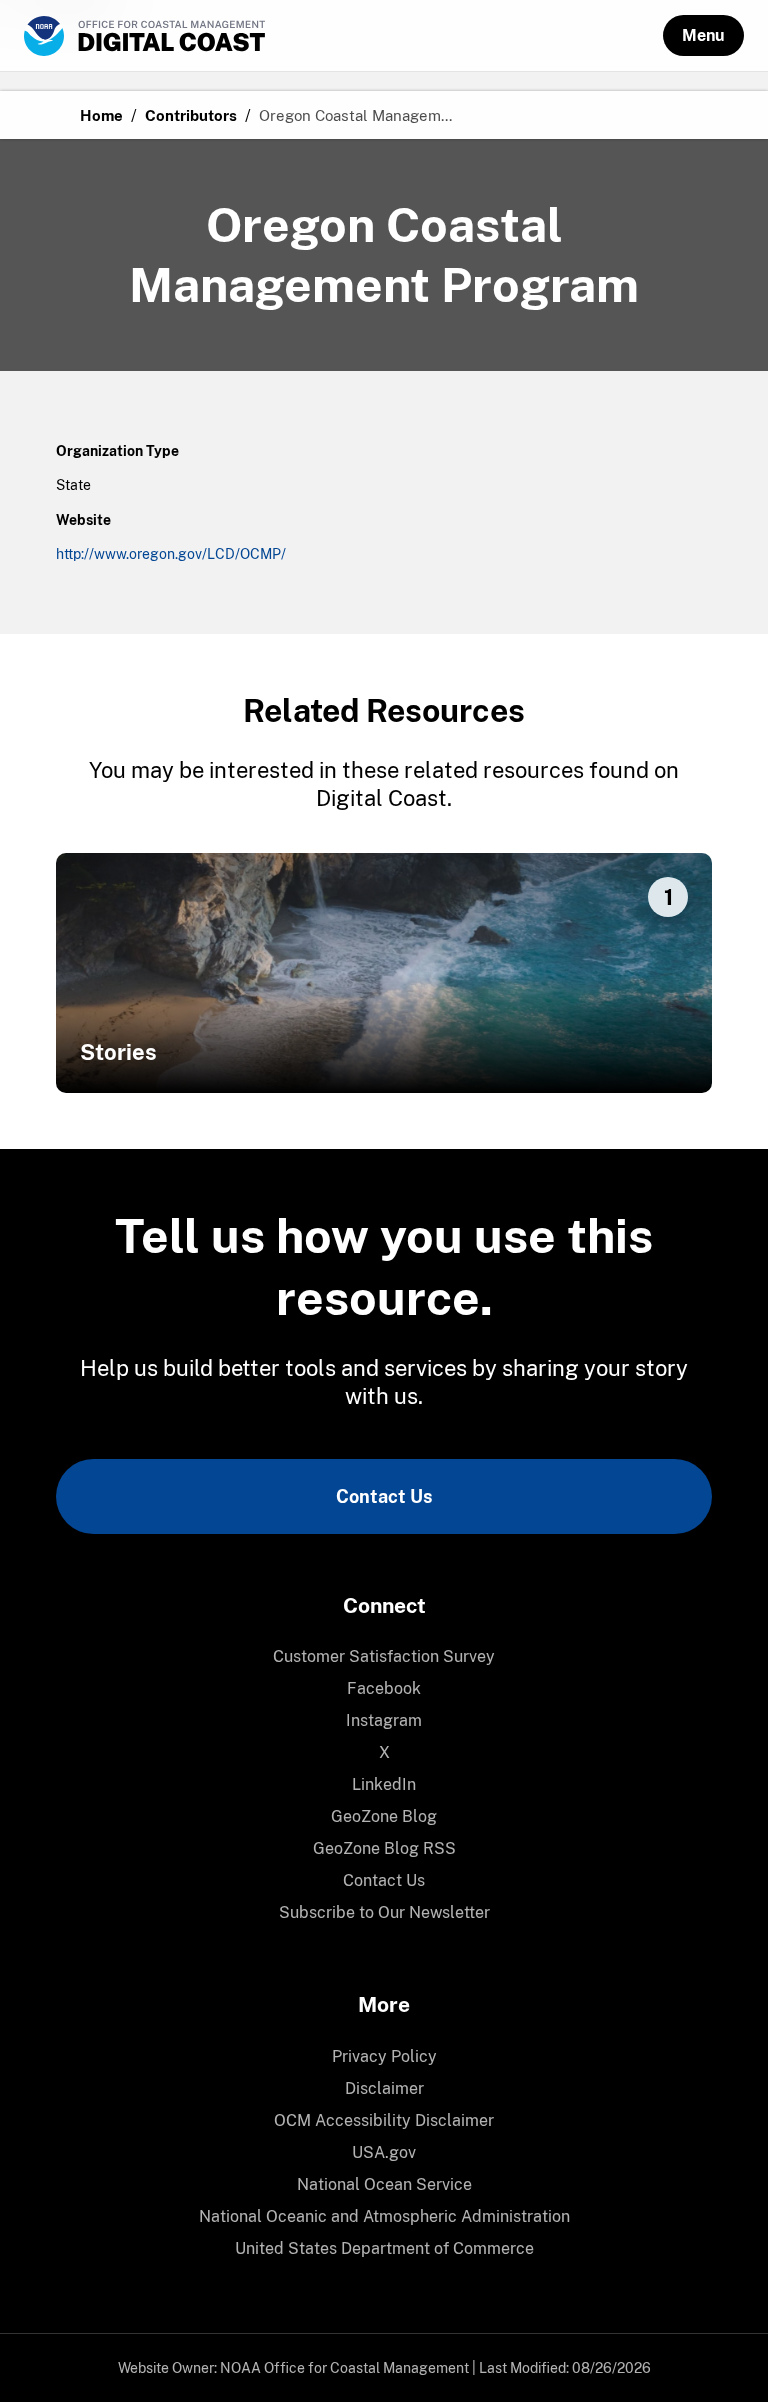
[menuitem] (384, 1657)
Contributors (191, 115)
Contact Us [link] (384, 1496)
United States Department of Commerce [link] (384, 2248)
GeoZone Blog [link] (384, 1816)
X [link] (384, 1752)
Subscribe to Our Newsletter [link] (384, 1912)
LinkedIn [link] (384, 1784)
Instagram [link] (384, 1720)
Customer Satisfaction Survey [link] (384, 1656)
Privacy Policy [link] (384, 2056)
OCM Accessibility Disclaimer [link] (384, 2120)
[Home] (343, 36)
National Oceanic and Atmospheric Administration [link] (384, 2216)
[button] (703, 35)
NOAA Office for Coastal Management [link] (344, 2368)
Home (101, 115)
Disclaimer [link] (384, 2088)
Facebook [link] (384, 1688)
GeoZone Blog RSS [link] (384, 1848)
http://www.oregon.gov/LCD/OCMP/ (171, 554)
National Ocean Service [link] (384, 2184)
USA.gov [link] (384, 2152)
